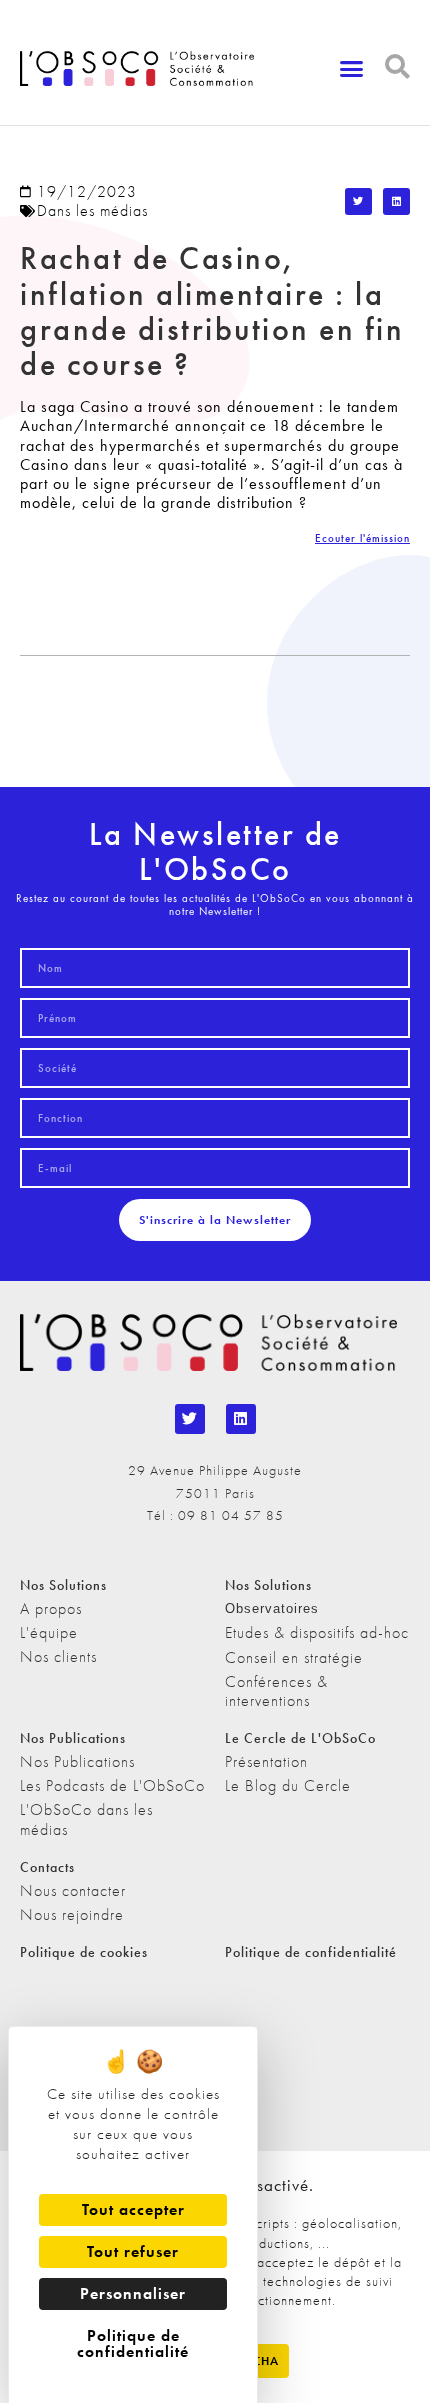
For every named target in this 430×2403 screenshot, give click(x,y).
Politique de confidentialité (311, 1952)
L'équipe (49, 1632)
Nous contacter (73, 1890)
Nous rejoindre (72, 1914)
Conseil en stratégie (294, 1657)
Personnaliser (133, 2293)
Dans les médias (92, 210)
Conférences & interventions (276, 1691)
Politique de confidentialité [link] (133, 2343)
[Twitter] (190, 1419)
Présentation (266, 1761)
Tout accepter (133, 2209)
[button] (352, 69)
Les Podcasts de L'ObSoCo (112, 1785)
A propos (51, 1608)
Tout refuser (133, 2251)
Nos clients (58, 1656)
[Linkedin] (241, 1419)
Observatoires (272, 1608)
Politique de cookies (84, 1952)
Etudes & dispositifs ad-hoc (317, 1632)
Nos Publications (77, 1761)
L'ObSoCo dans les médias (86, 1819)
